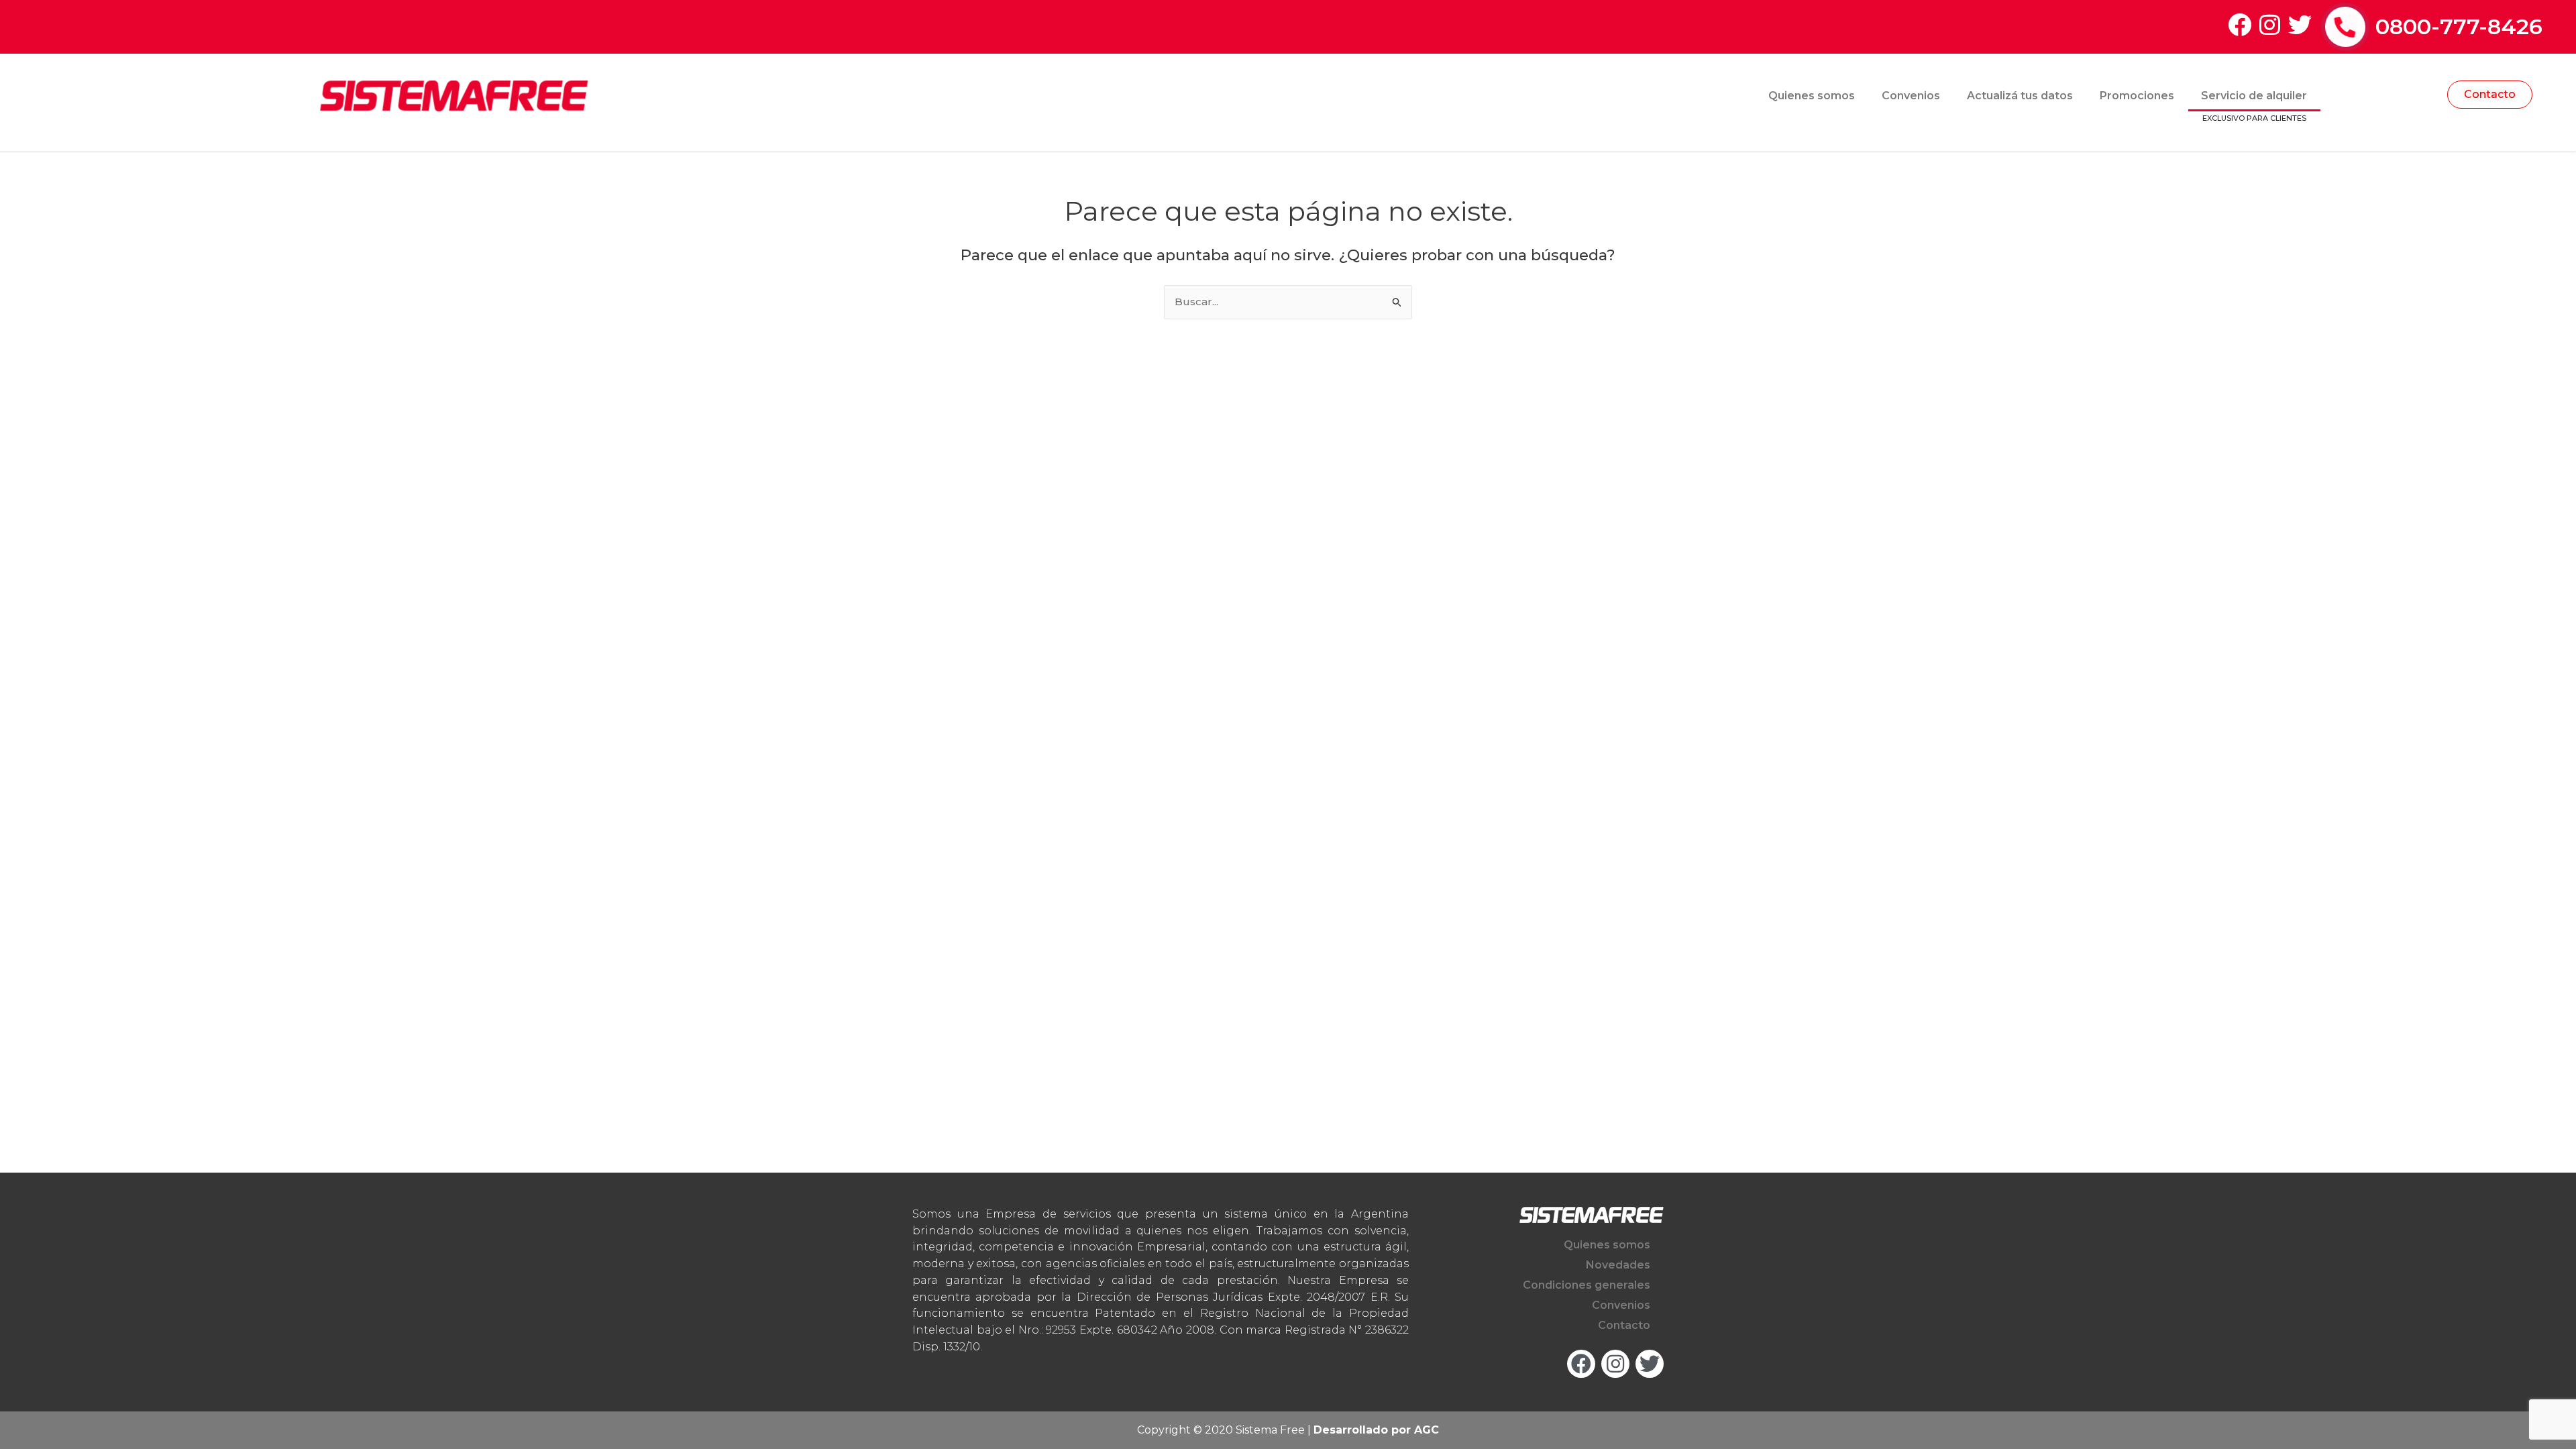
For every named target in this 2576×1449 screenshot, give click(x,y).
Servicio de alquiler (2254, 96)
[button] (2490, 95)
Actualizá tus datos (2020, 96)
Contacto (1624, 1325)
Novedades (1618, 1265)
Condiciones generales (1587, 1285)
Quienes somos (1812, 96)
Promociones (2137, 96)
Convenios (1911, 96)
